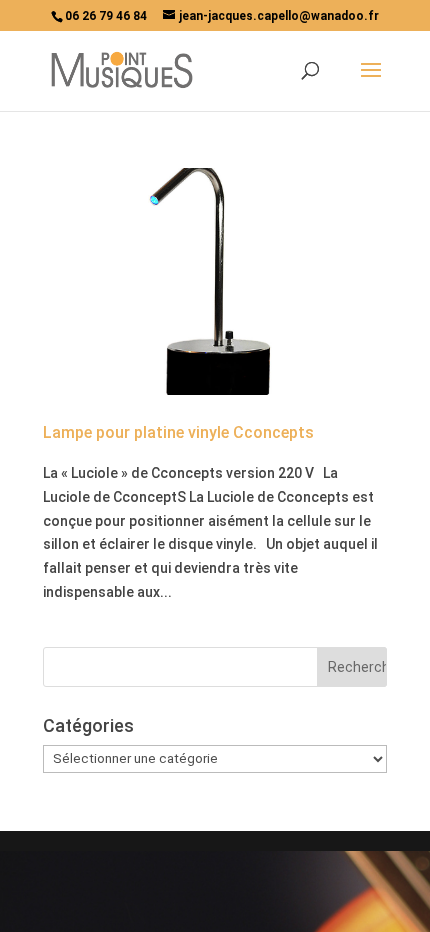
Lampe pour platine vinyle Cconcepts (178, 432)
